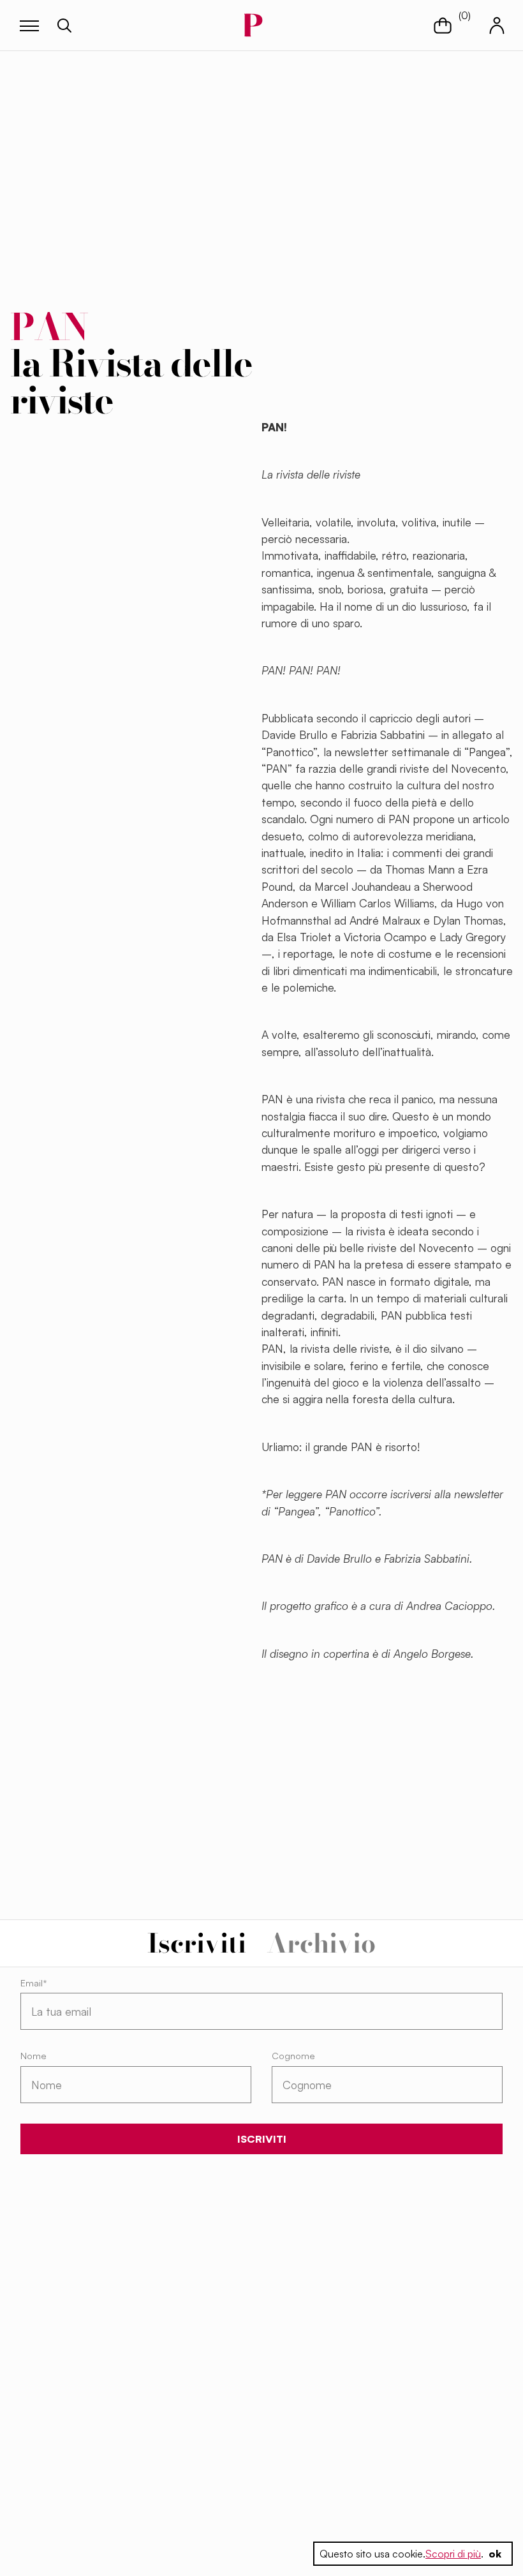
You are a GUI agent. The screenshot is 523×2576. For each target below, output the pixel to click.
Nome (33, 2056)
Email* (34, 1983)
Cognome (293, 2056)
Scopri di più (453, 2554)
